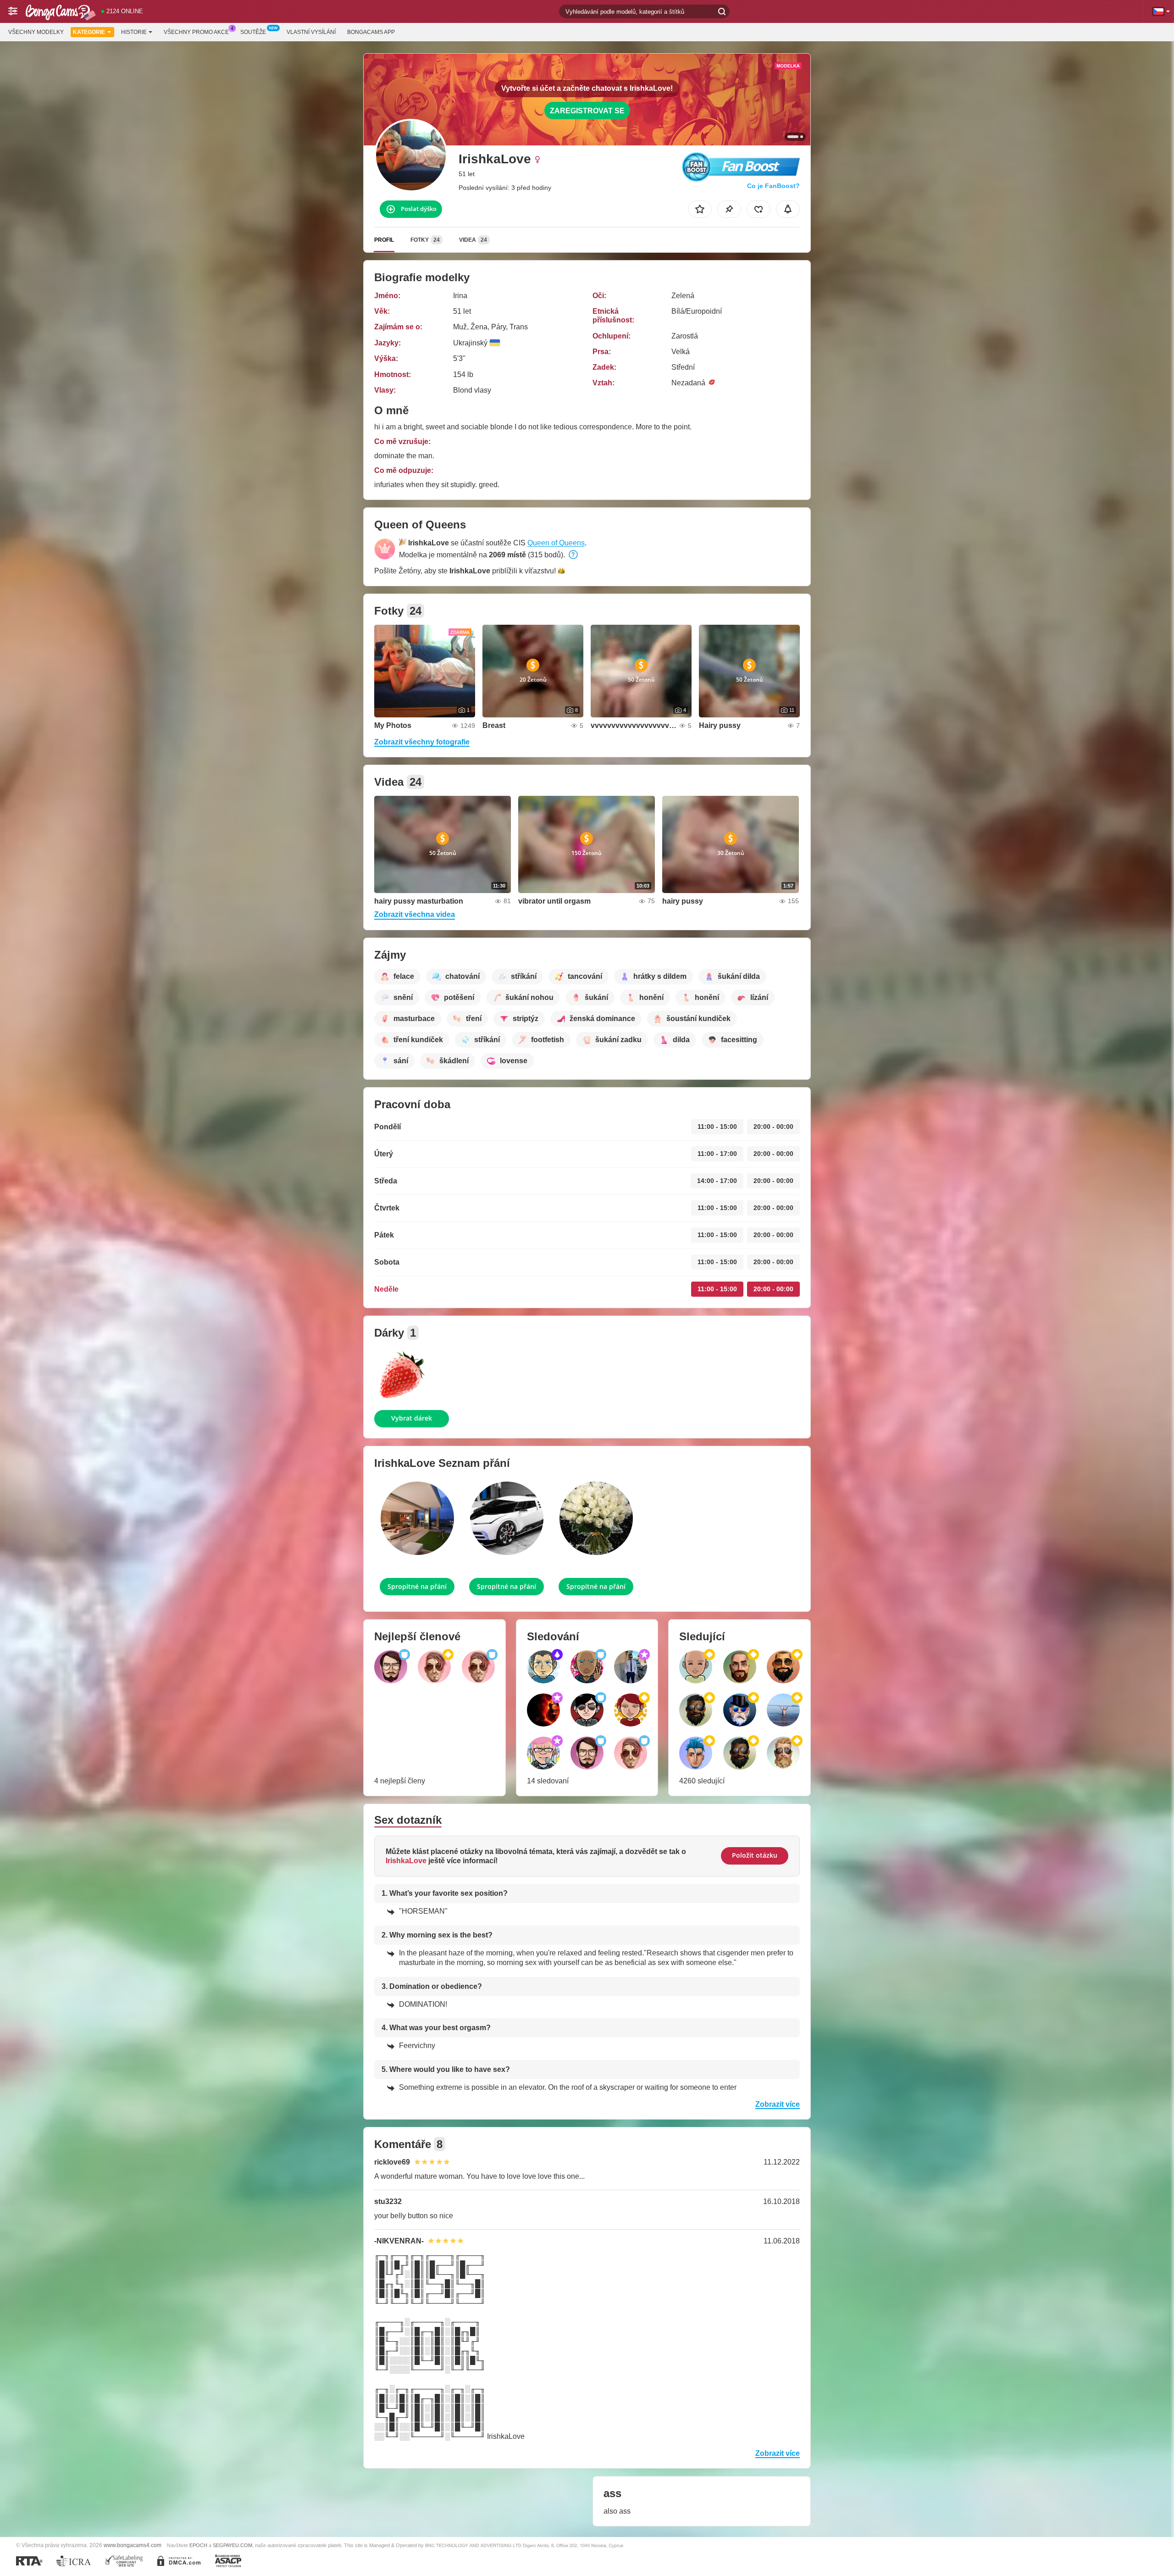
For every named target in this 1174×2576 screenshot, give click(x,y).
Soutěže (253, 32)
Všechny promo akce (196, 32)
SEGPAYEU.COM (233, 2545)
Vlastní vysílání (311, 32)
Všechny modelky (36, 32)
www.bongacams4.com (133, 2545)
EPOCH (198, 2545)
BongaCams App (371, 32)
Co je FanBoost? (773, 186)
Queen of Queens (556, 543)
